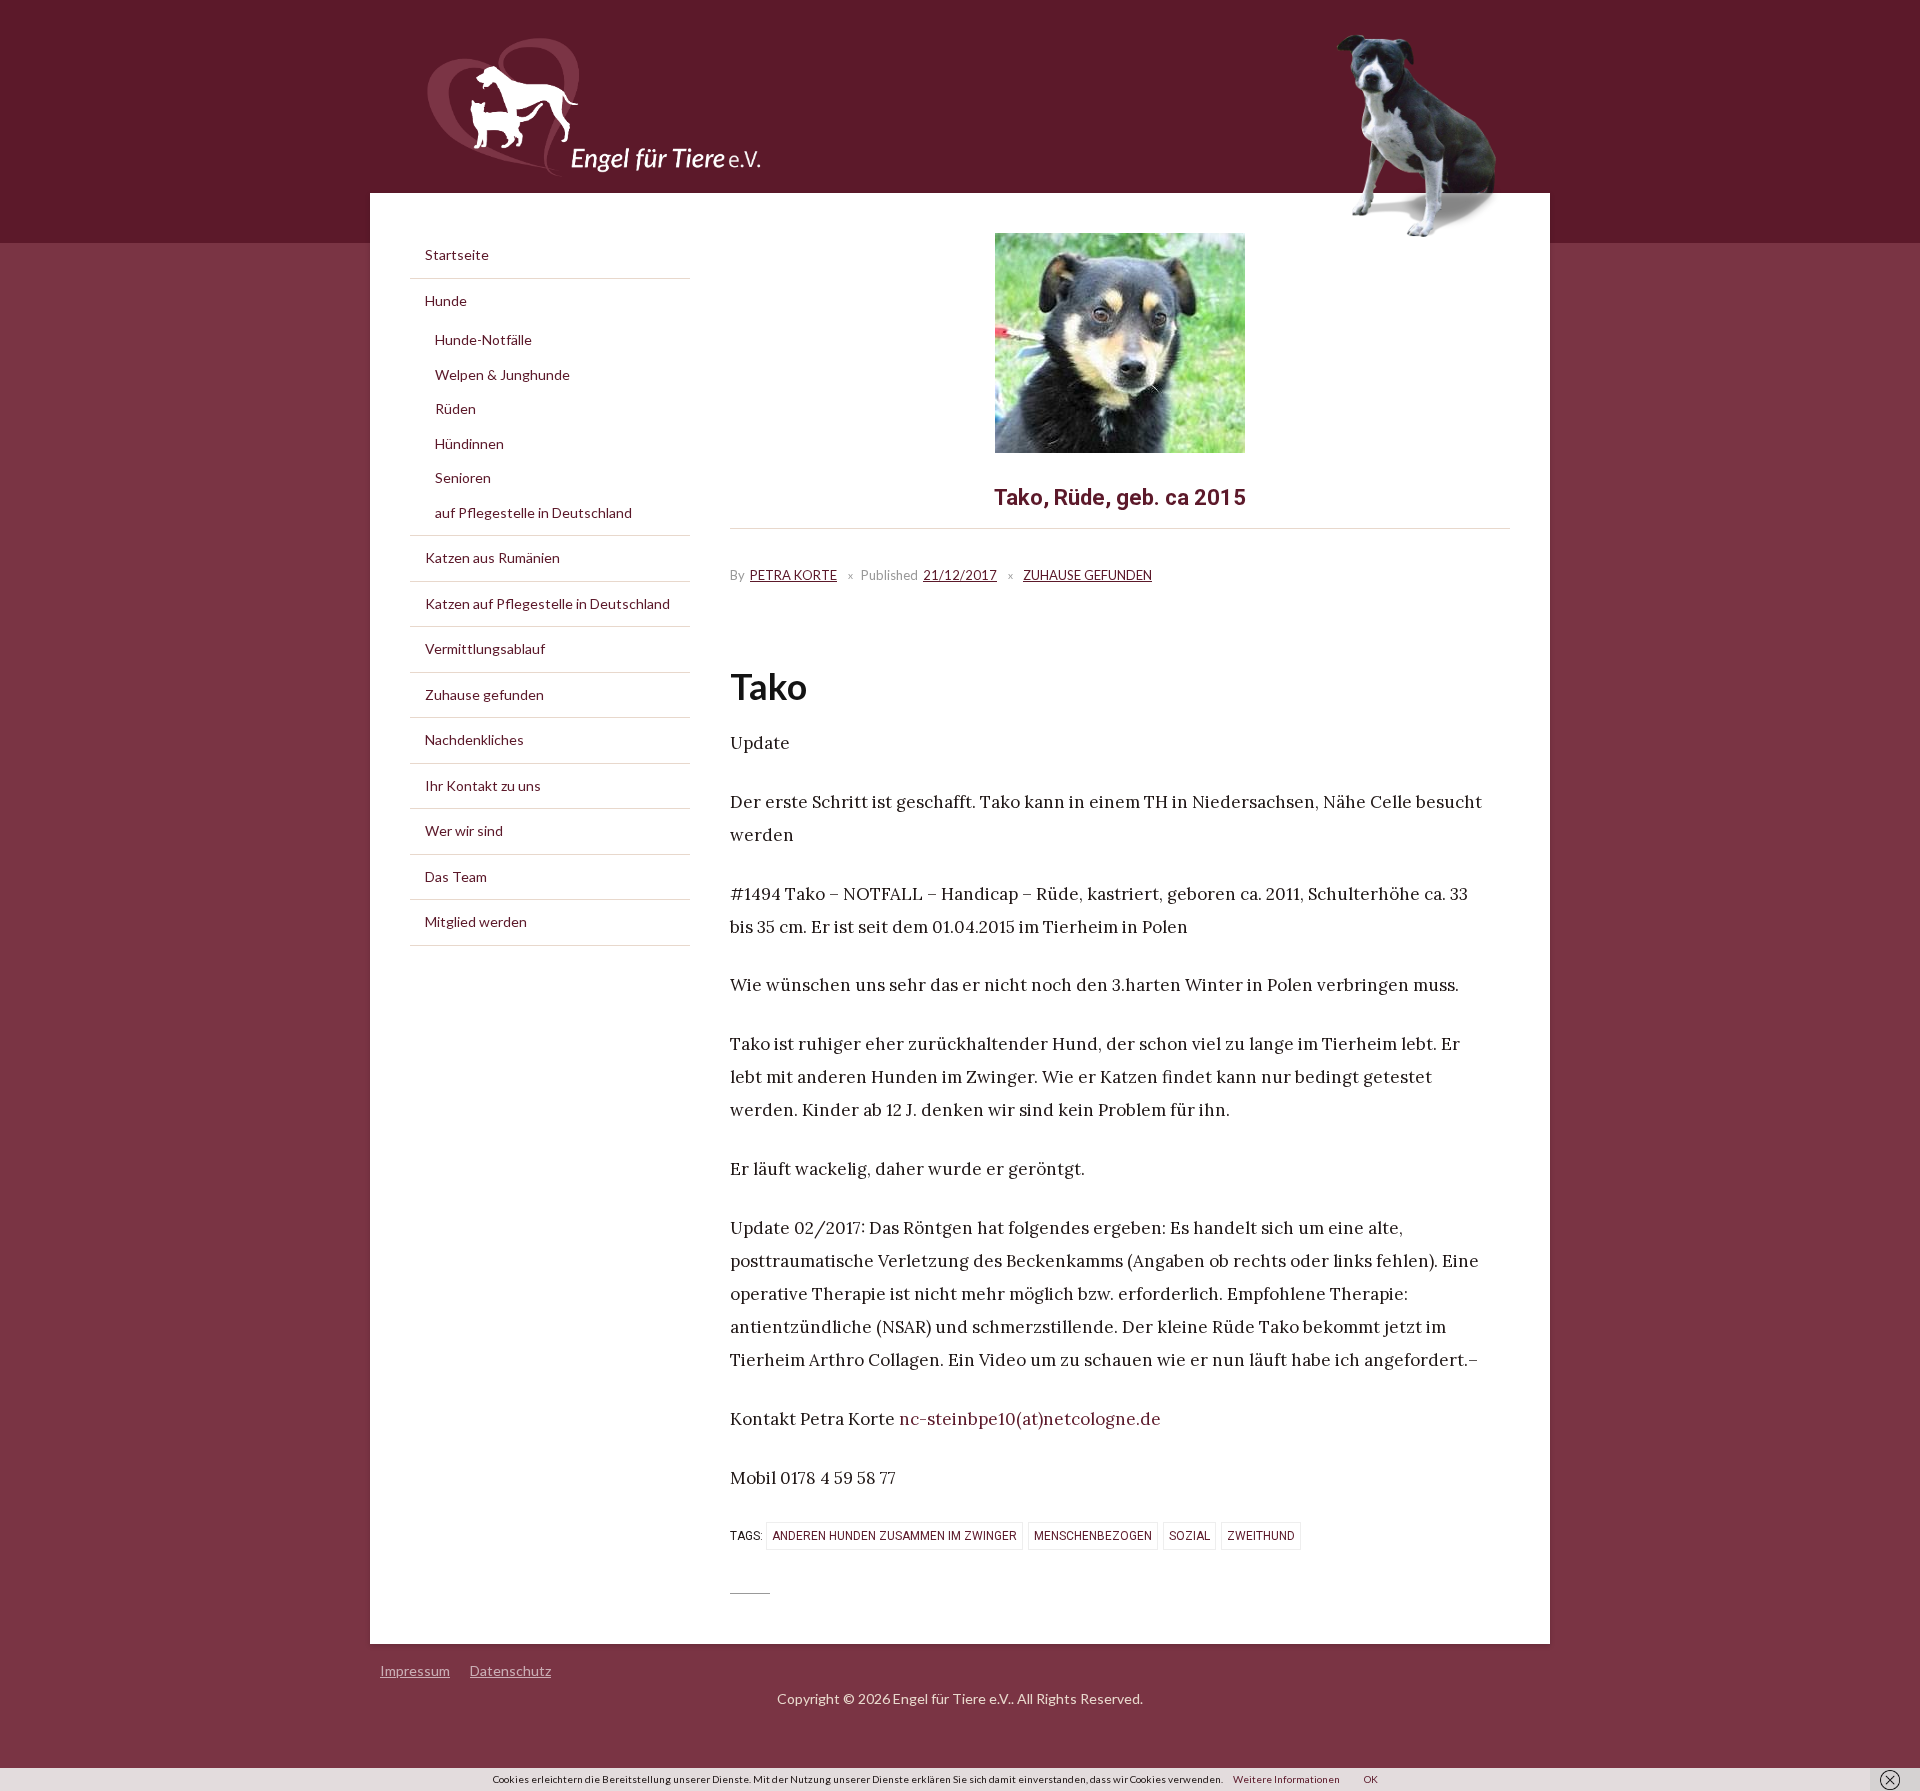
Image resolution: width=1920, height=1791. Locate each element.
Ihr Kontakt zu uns (483, 785)
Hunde (446, 300)
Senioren (463, 477)
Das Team (456, 876)
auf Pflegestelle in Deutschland (533, 512)
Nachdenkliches (474, 739)
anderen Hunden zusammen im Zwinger (894, 1536)
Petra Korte (793, 575)
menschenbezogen (1093, 1536)
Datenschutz (510, 1670)
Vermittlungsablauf (485, 648)
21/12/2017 (960, 575)
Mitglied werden (476, 921)
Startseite (457, 254)
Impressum (415, 1670)
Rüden (455, 408)
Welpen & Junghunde (502, 374)
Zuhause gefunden (1087, 575)
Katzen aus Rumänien (492, 557)
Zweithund (1261, 1536)
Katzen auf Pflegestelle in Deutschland (547, 603)
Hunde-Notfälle (483, 339)
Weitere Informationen (1286, 1779)
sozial (1189, 1536)
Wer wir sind (464, 830)
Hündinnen (469, 443)
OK (1371, 1779)
